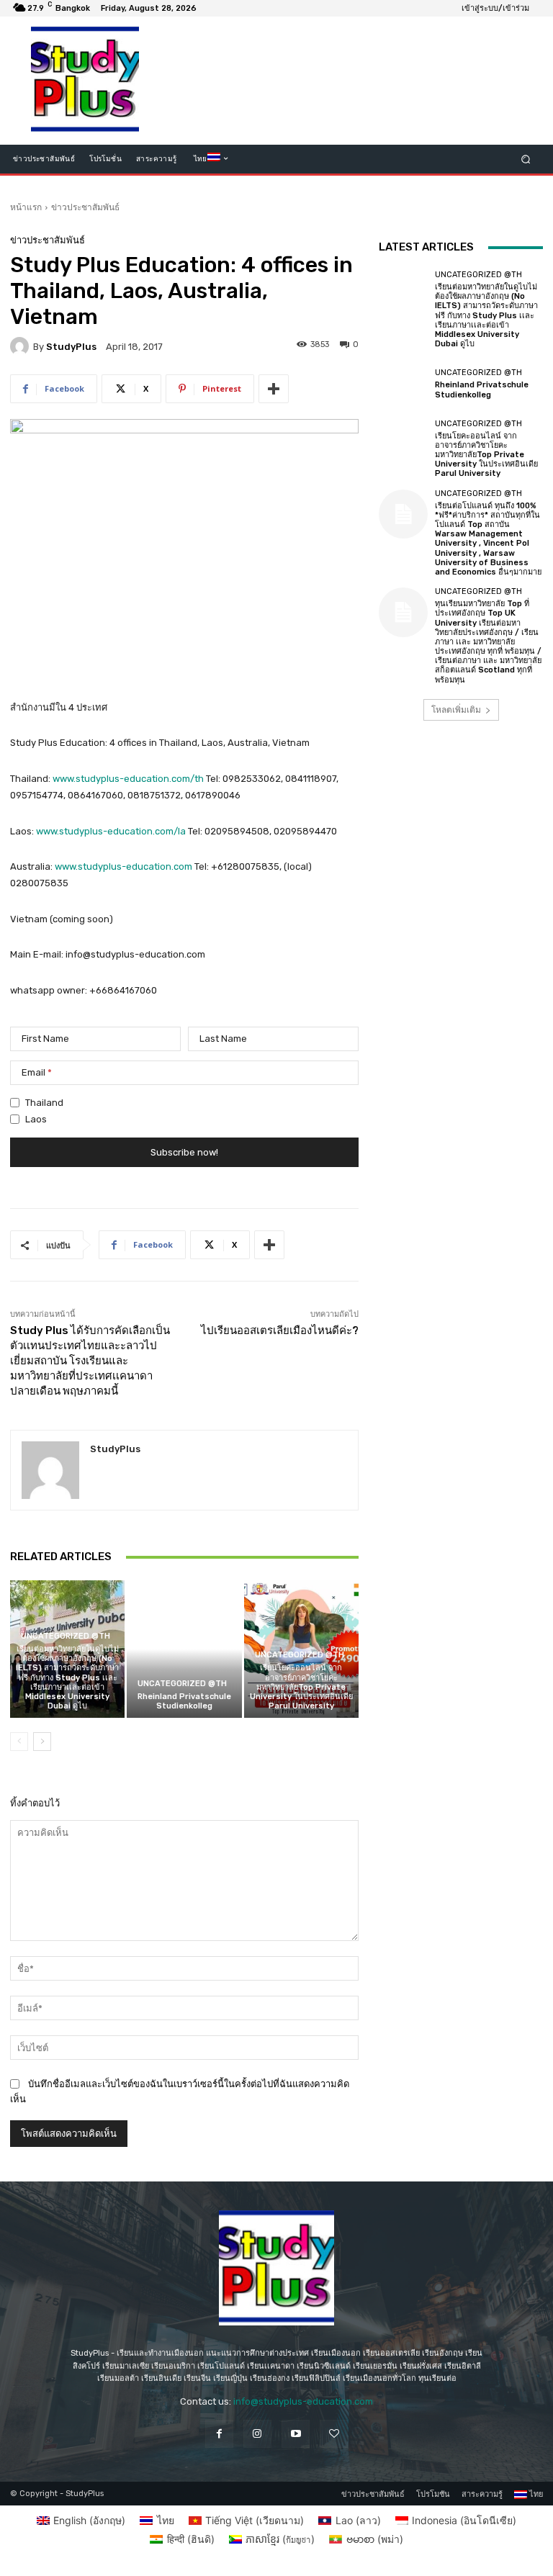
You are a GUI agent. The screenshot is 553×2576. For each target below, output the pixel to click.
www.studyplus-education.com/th (128, 779)
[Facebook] (219, 2434)
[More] (274, 389)
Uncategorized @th (66, 1636)
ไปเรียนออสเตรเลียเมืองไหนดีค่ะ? (280, 1330)
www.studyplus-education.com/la (111, 831)
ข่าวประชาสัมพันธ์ (85, 207)
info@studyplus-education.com (303, 2401)
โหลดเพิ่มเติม (456, 710)
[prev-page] (19, 1742)
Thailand (44, 1103)
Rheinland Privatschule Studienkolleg (184, 1701)
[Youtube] (296, 2434)
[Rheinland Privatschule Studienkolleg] (184, 1649)
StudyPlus (71, 347)
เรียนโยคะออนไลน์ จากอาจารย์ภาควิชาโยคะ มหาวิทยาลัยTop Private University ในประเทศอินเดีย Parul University (301, 1687)
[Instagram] (257, 2434)
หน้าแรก (26, 207)
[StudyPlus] (22, 346)
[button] (526, 159)
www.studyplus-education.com (123, 866)
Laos (36, 1119)
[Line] (334, 2434)
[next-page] (42, 1742)
